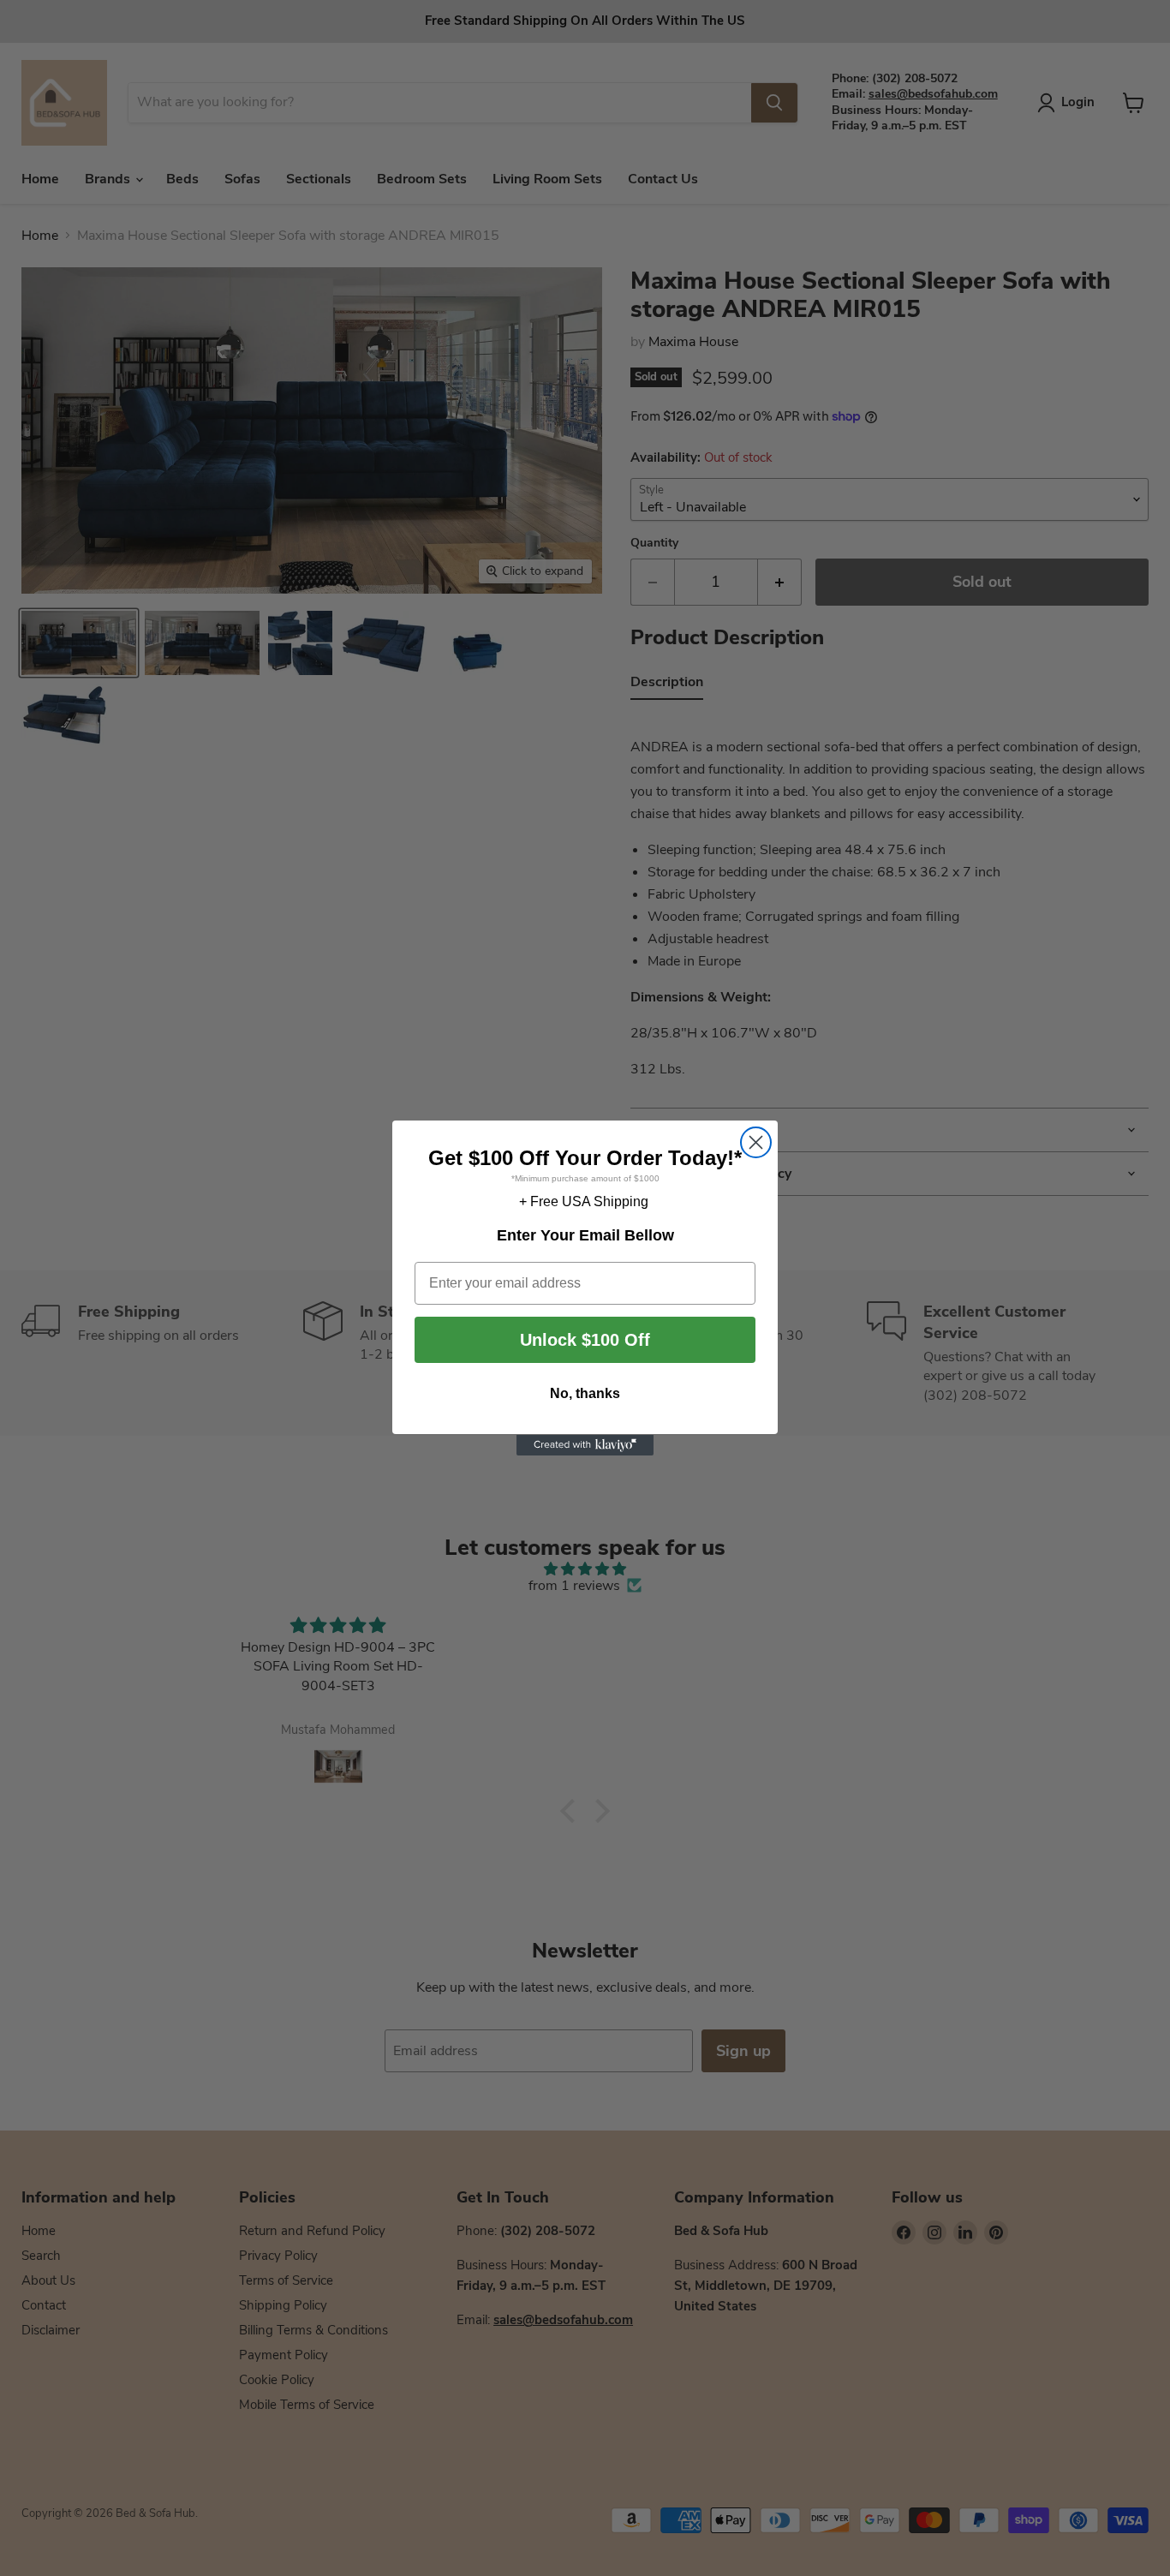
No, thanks (585, 1394)
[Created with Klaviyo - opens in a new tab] (585, 1445)
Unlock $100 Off (585, 1341)
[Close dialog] (756, 1142)
